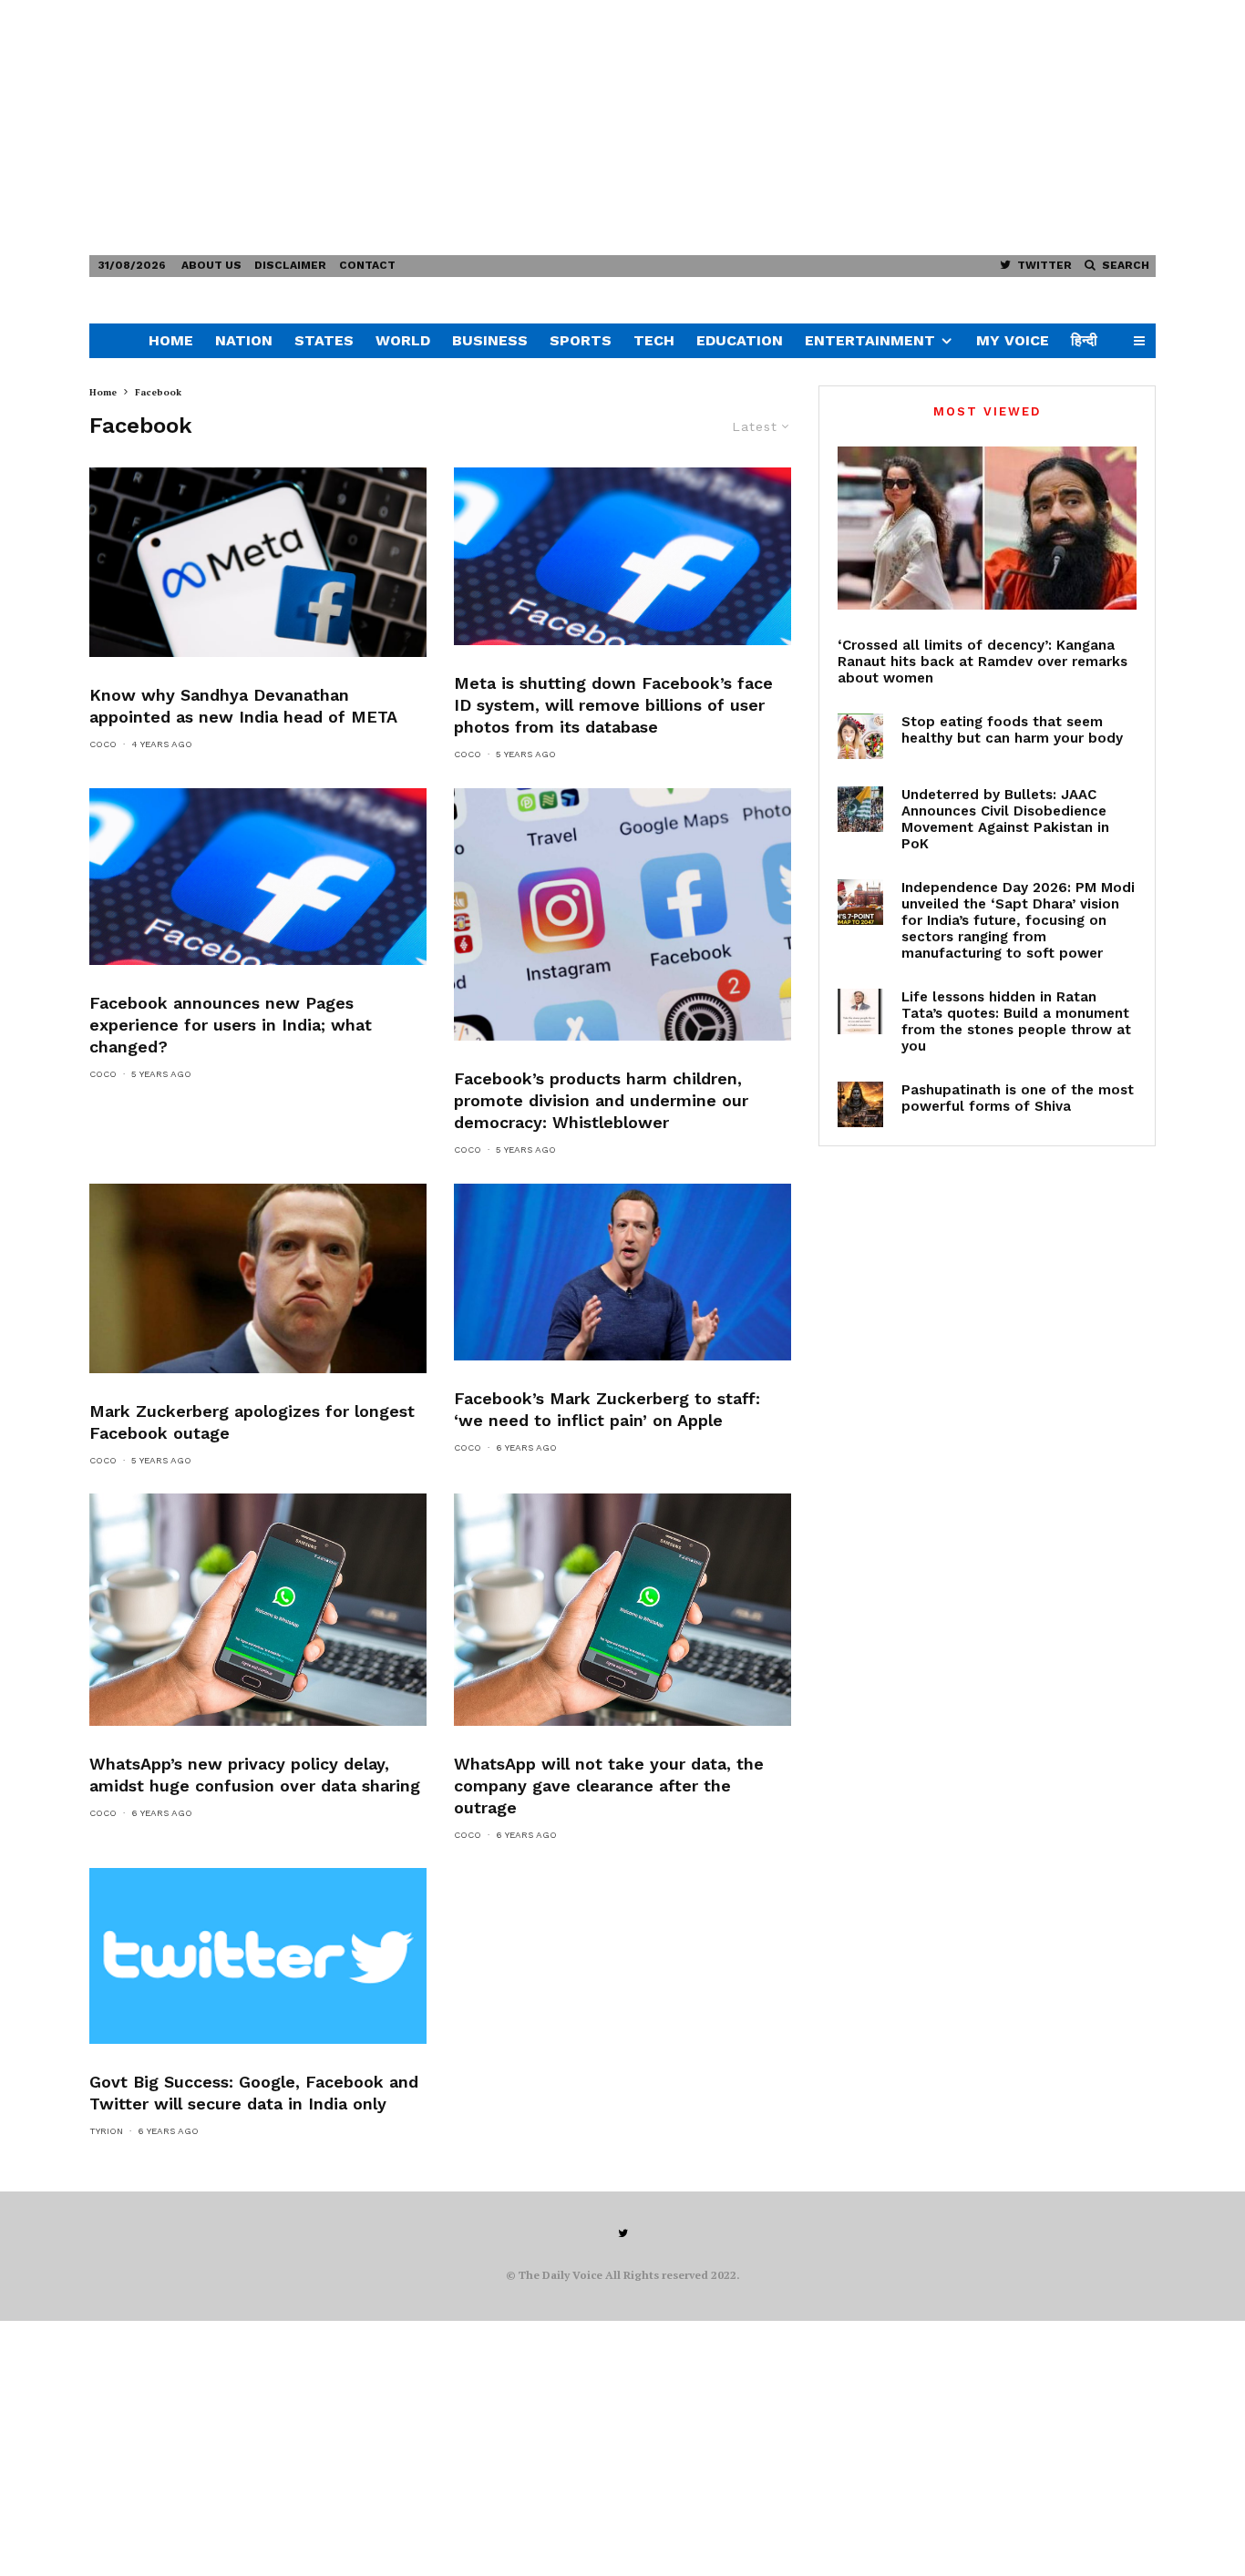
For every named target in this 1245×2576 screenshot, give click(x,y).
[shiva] (860, 1104)
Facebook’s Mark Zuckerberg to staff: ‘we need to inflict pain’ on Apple (607, 1409)
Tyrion (106, 2131)
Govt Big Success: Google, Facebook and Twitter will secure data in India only (254, 2093)
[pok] (860, 809)
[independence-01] (860, 902)
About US (211, 265)
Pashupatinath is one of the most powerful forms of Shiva (1018, 1098)
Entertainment (870, 340)
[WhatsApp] (258, 1609)
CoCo (103, 744)
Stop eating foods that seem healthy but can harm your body (1012, 730)
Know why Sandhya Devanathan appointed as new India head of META (243, 706)
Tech (654, 340)
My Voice (1013, 340)
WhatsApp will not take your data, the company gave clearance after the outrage (609, 1786)
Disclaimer (290, 265)
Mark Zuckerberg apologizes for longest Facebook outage (252, 1422)
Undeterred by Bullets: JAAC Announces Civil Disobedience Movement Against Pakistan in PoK (1005, 819)
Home (171, 340)
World (403, 340)
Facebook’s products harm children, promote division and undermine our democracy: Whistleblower (601, 1100)
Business (490, 340)
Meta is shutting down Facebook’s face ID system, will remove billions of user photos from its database (613, 705)
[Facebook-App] (622, 556)
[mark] (258, 1278)
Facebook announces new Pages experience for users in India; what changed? (231, 1025)
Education (740, 340)
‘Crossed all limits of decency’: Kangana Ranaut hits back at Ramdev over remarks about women (983, 662)
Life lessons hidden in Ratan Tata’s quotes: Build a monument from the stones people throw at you (1016, 1021)
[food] (860, 736)
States (324, 340)
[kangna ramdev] (987, 528)
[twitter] (258, 1956)
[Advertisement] (547, 128)
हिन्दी (1084, 340)
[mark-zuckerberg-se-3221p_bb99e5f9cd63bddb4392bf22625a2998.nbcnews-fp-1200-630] (622, 1272)
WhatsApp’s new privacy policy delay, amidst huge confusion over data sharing (255, 1775)
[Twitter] (623, 2233)
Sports (581, 340)
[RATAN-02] (860, 1011)
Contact (367, 265)
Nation (244, 340)
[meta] (258, 562)
